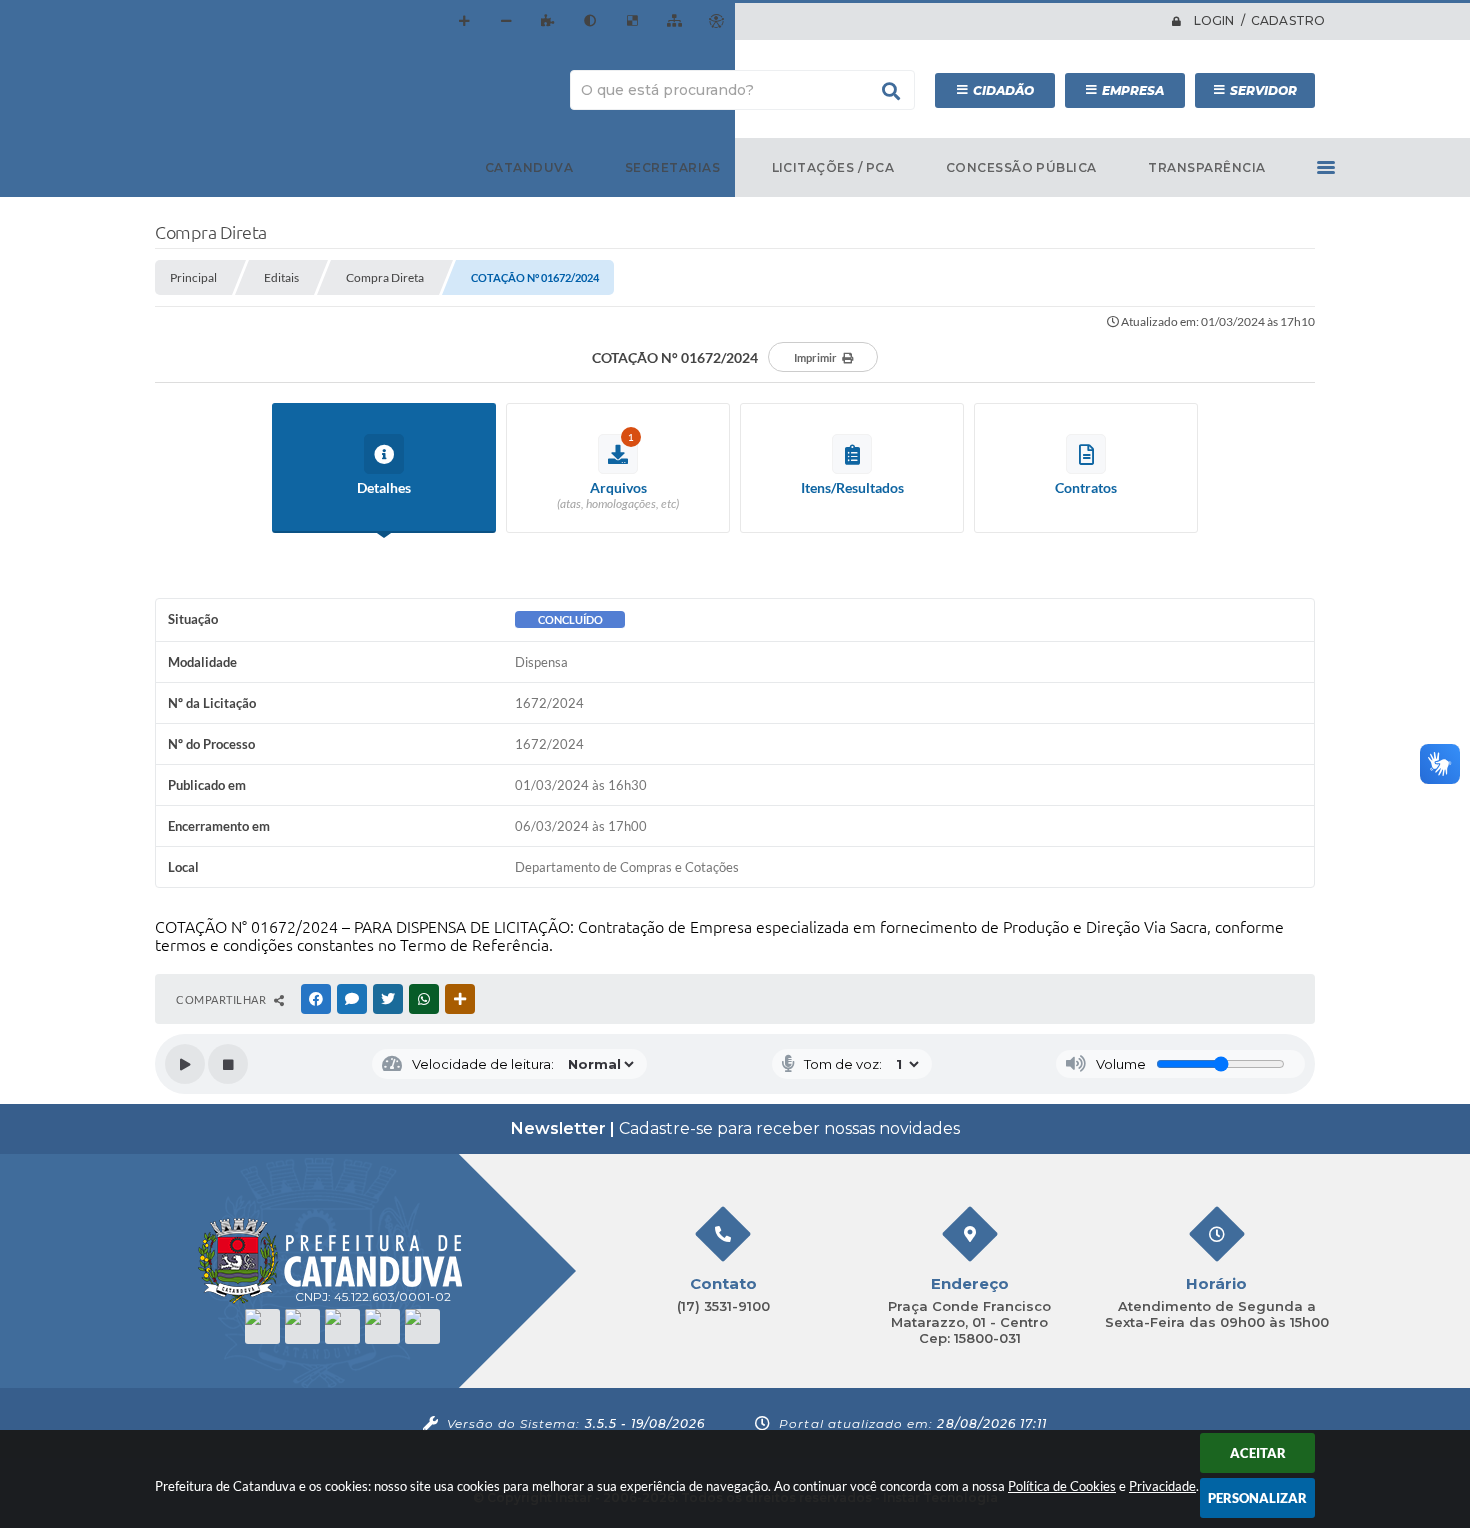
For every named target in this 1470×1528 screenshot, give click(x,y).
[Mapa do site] (674, 21)
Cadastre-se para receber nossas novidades (735, 1128)
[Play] (185, 1064)
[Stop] (228, 1064)
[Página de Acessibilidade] (716, 21)
